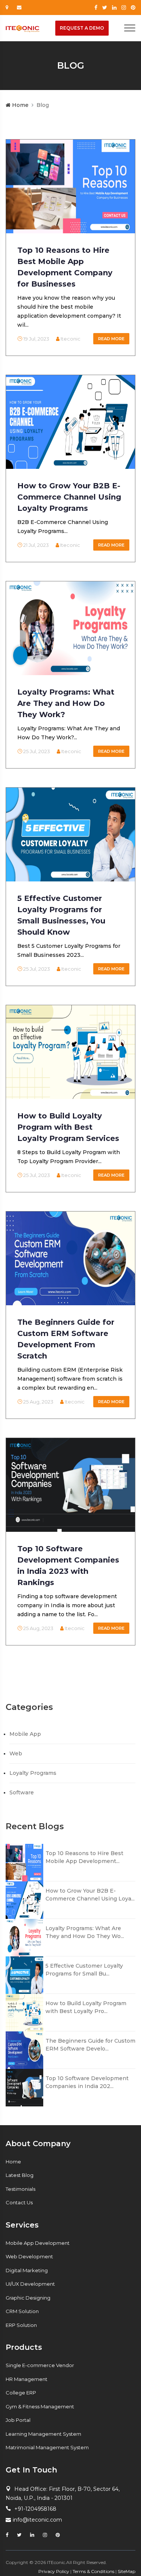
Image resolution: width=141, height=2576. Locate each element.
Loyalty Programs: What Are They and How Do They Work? (66, 703)
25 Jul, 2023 (36, 751)
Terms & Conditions (93, 2571)
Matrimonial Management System (47, 2447)
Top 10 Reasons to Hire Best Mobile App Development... (84, 1857)
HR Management (27, 2379)
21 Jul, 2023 (36, 545)
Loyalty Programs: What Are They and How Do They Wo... (85, 1932)
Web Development (29, 2256)
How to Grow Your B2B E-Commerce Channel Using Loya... (90, 1895)
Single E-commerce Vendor (40, 2365)
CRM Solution (22, 2311)
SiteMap (127, 2571)
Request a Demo (82, 28)
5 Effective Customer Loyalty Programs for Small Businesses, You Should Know (61, 915)
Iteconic (70, 339)
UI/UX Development (30, 2284)
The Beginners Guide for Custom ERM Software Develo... (90, 2045)
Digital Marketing (27, 2270)
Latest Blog (20, 2175)
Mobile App (25, 1734)
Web (16, 1753)
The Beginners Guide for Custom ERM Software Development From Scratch (66, 1339)
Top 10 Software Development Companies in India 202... (87, 2082)
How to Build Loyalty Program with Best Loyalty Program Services (68, 1127)
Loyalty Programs (33, 1773)
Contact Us (19, 2202)
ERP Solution (21, 2325)
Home (20, 105)
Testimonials (20, 2189)
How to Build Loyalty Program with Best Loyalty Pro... (86, 2007)
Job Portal (18, 2420)
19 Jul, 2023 (36, 339)
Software (22, 1792)
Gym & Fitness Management (40, 2406)
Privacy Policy (54, 2571)
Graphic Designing (28, 2298)
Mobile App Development (38, 2243)
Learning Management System (43, 2434)
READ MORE (111, 339)
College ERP (21, 2393)
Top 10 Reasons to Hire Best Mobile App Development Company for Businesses (65, 267)
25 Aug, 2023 (38, 1402)
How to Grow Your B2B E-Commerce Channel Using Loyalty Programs (69, 497)
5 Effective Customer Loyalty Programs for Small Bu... (84, 1970)
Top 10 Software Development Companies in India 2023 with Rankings (68, 1566)
